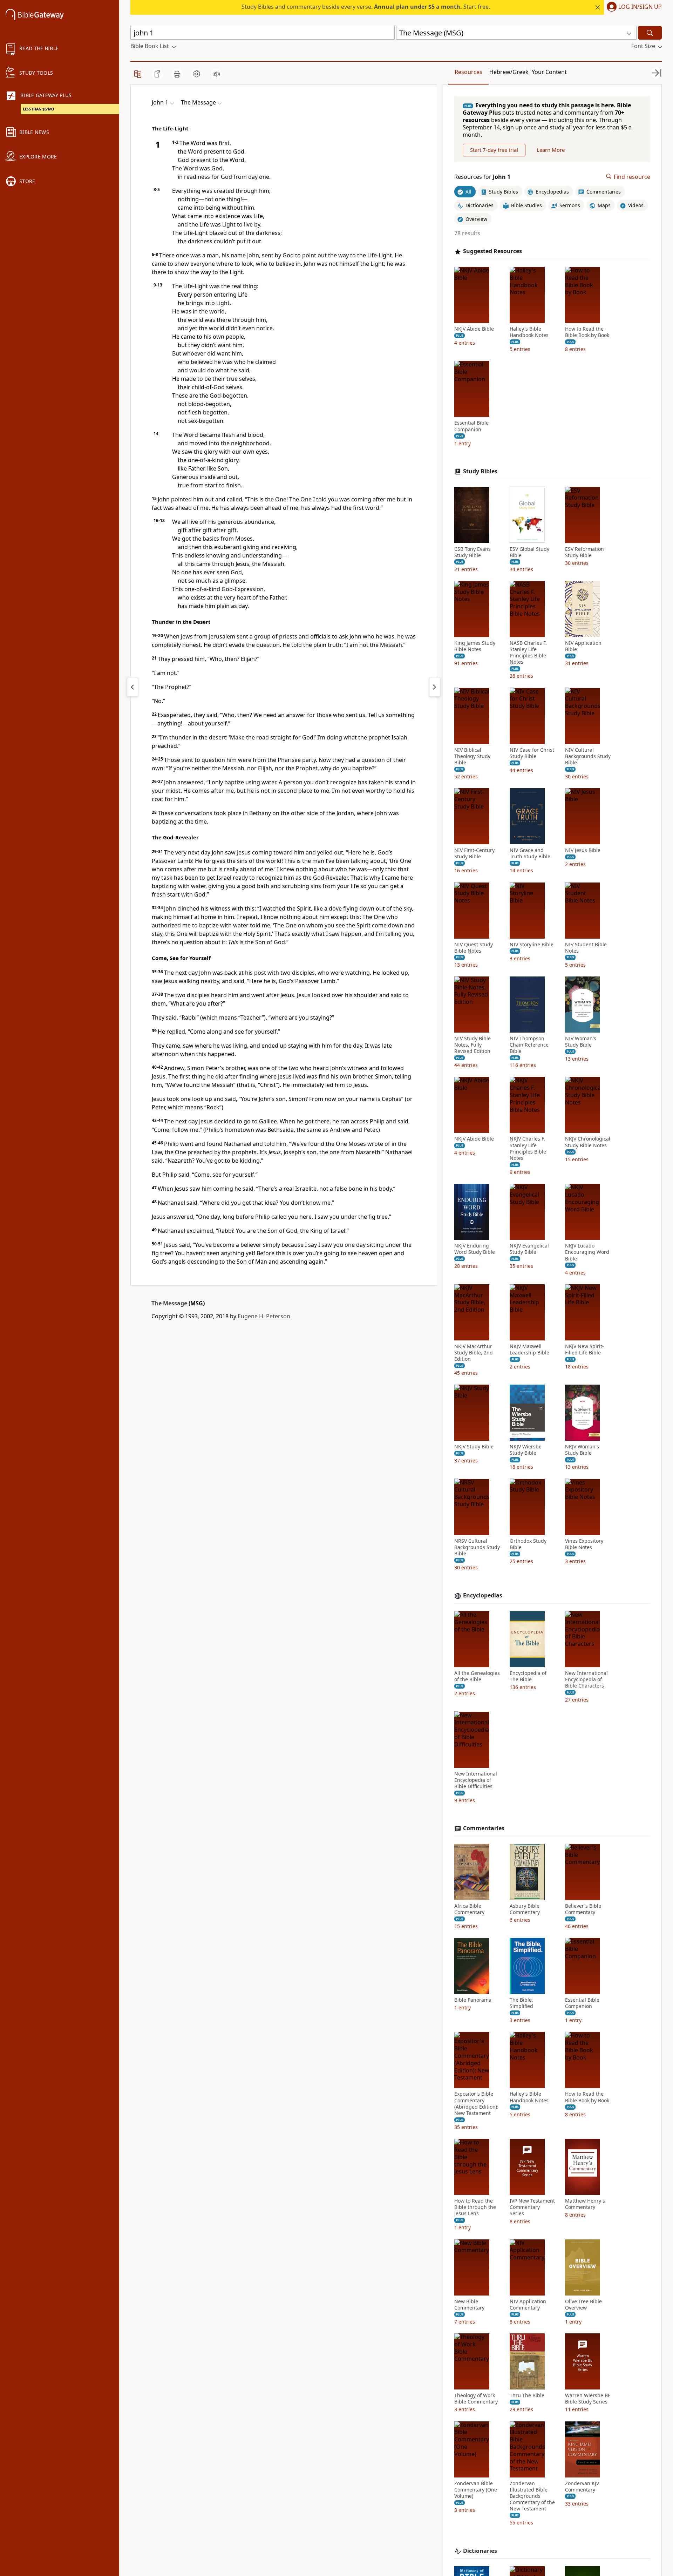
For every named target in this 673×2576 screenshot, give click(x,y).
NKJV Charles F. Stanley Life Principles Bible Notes (528, 1148)
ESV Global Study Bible (529, 552)
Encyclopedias (483, 1595)
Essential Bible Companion (471, 426)
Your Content (549, 72)
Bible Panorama (473, 2000)
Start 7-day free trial (494, 150)
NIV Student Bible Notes (586, 947)
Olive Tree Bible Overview (583, 2305)
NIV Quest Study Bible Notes (474, 947)
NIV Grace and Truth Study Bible (530, 853)
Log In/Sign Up (640, 7)
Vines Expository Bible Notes (584, 1544)
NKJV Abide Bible (474, 329)
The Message (169, 1303)
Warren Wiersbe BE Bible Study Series (588, 2399)
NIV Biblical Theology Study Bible (472, 756)
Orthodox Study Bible (528, 1544)
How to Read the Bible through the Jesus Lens (475, 2207)
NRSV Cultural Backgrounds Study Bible (477, 1547)
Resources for (482, 177)
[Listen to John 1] (216, 74)
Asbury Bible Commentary (525, 1909)
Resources (468, 72)
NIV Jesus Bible (583, 850)
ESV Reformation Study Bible (584, 552)
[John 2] (435, 687)
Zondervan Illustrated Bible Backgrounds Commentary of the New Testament (532, 2496)
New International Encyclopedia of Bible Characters (586, 1679)
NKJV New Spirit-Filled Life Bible (584, 1350)
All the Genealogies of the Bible (477, 1676)
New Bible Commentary (469, 2305)
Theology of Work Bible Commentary (476, 2399)
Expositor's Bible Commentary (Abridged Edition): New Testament (476, 2104)
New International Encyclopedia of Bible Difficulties (476, 1780)
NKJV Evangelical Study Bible (529, 1249)
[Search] (650, 33)
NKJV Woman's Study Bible (582, 1450)
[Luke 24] (132, 687)
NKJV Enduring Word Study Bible (475, 1249)
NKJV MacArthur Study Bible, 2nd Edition (474, 1353)
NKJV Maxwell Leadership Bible (529, 1350)
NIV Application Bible (583, 646)
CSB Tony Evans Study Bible (473, 552)
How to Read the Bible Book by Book (587, 332)
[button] (633, 7)
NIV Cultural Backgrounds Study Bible (588, 756)
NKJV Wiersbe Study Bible (526, 1450)
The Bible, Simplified (521, 2003)
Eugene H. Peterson (264, 1316)
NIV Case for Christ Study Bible (532, 753)
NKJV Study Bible (474, 1447)
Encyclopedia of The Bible (528, 1676)
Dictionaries (480, 2551)
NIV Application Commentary (528, 2305)
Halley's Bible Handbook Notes (529, 332)
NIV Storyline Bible (532, 944)
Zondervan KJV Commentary (582, 2487)
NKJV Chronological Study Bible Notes (588, 1142)
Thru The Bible (527, 2395)
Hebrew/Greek (509, 72)
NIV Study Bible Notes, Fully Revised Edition (473, 1045)
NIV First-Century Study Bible (474, 853)
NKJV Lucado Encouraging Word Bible (587, 1252)
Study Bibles (480, 471)
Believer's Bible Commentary (583, 1909)
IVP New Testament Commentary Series (532, 2207)
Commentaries (484, 1828)
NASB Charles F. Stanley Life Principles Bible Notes (528, 653)
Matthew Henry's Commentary (585, 2204)
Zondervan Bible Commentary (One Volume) (476, 2490)
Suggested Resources (492, 251)
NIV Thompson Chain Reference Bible (529, 1045)
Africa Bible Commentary (469, 1909)
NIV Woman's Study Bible (581, 1042)
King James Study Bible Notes (475, 646)
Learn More (551, 150)
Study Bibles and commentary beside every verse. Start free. (366, 7)
